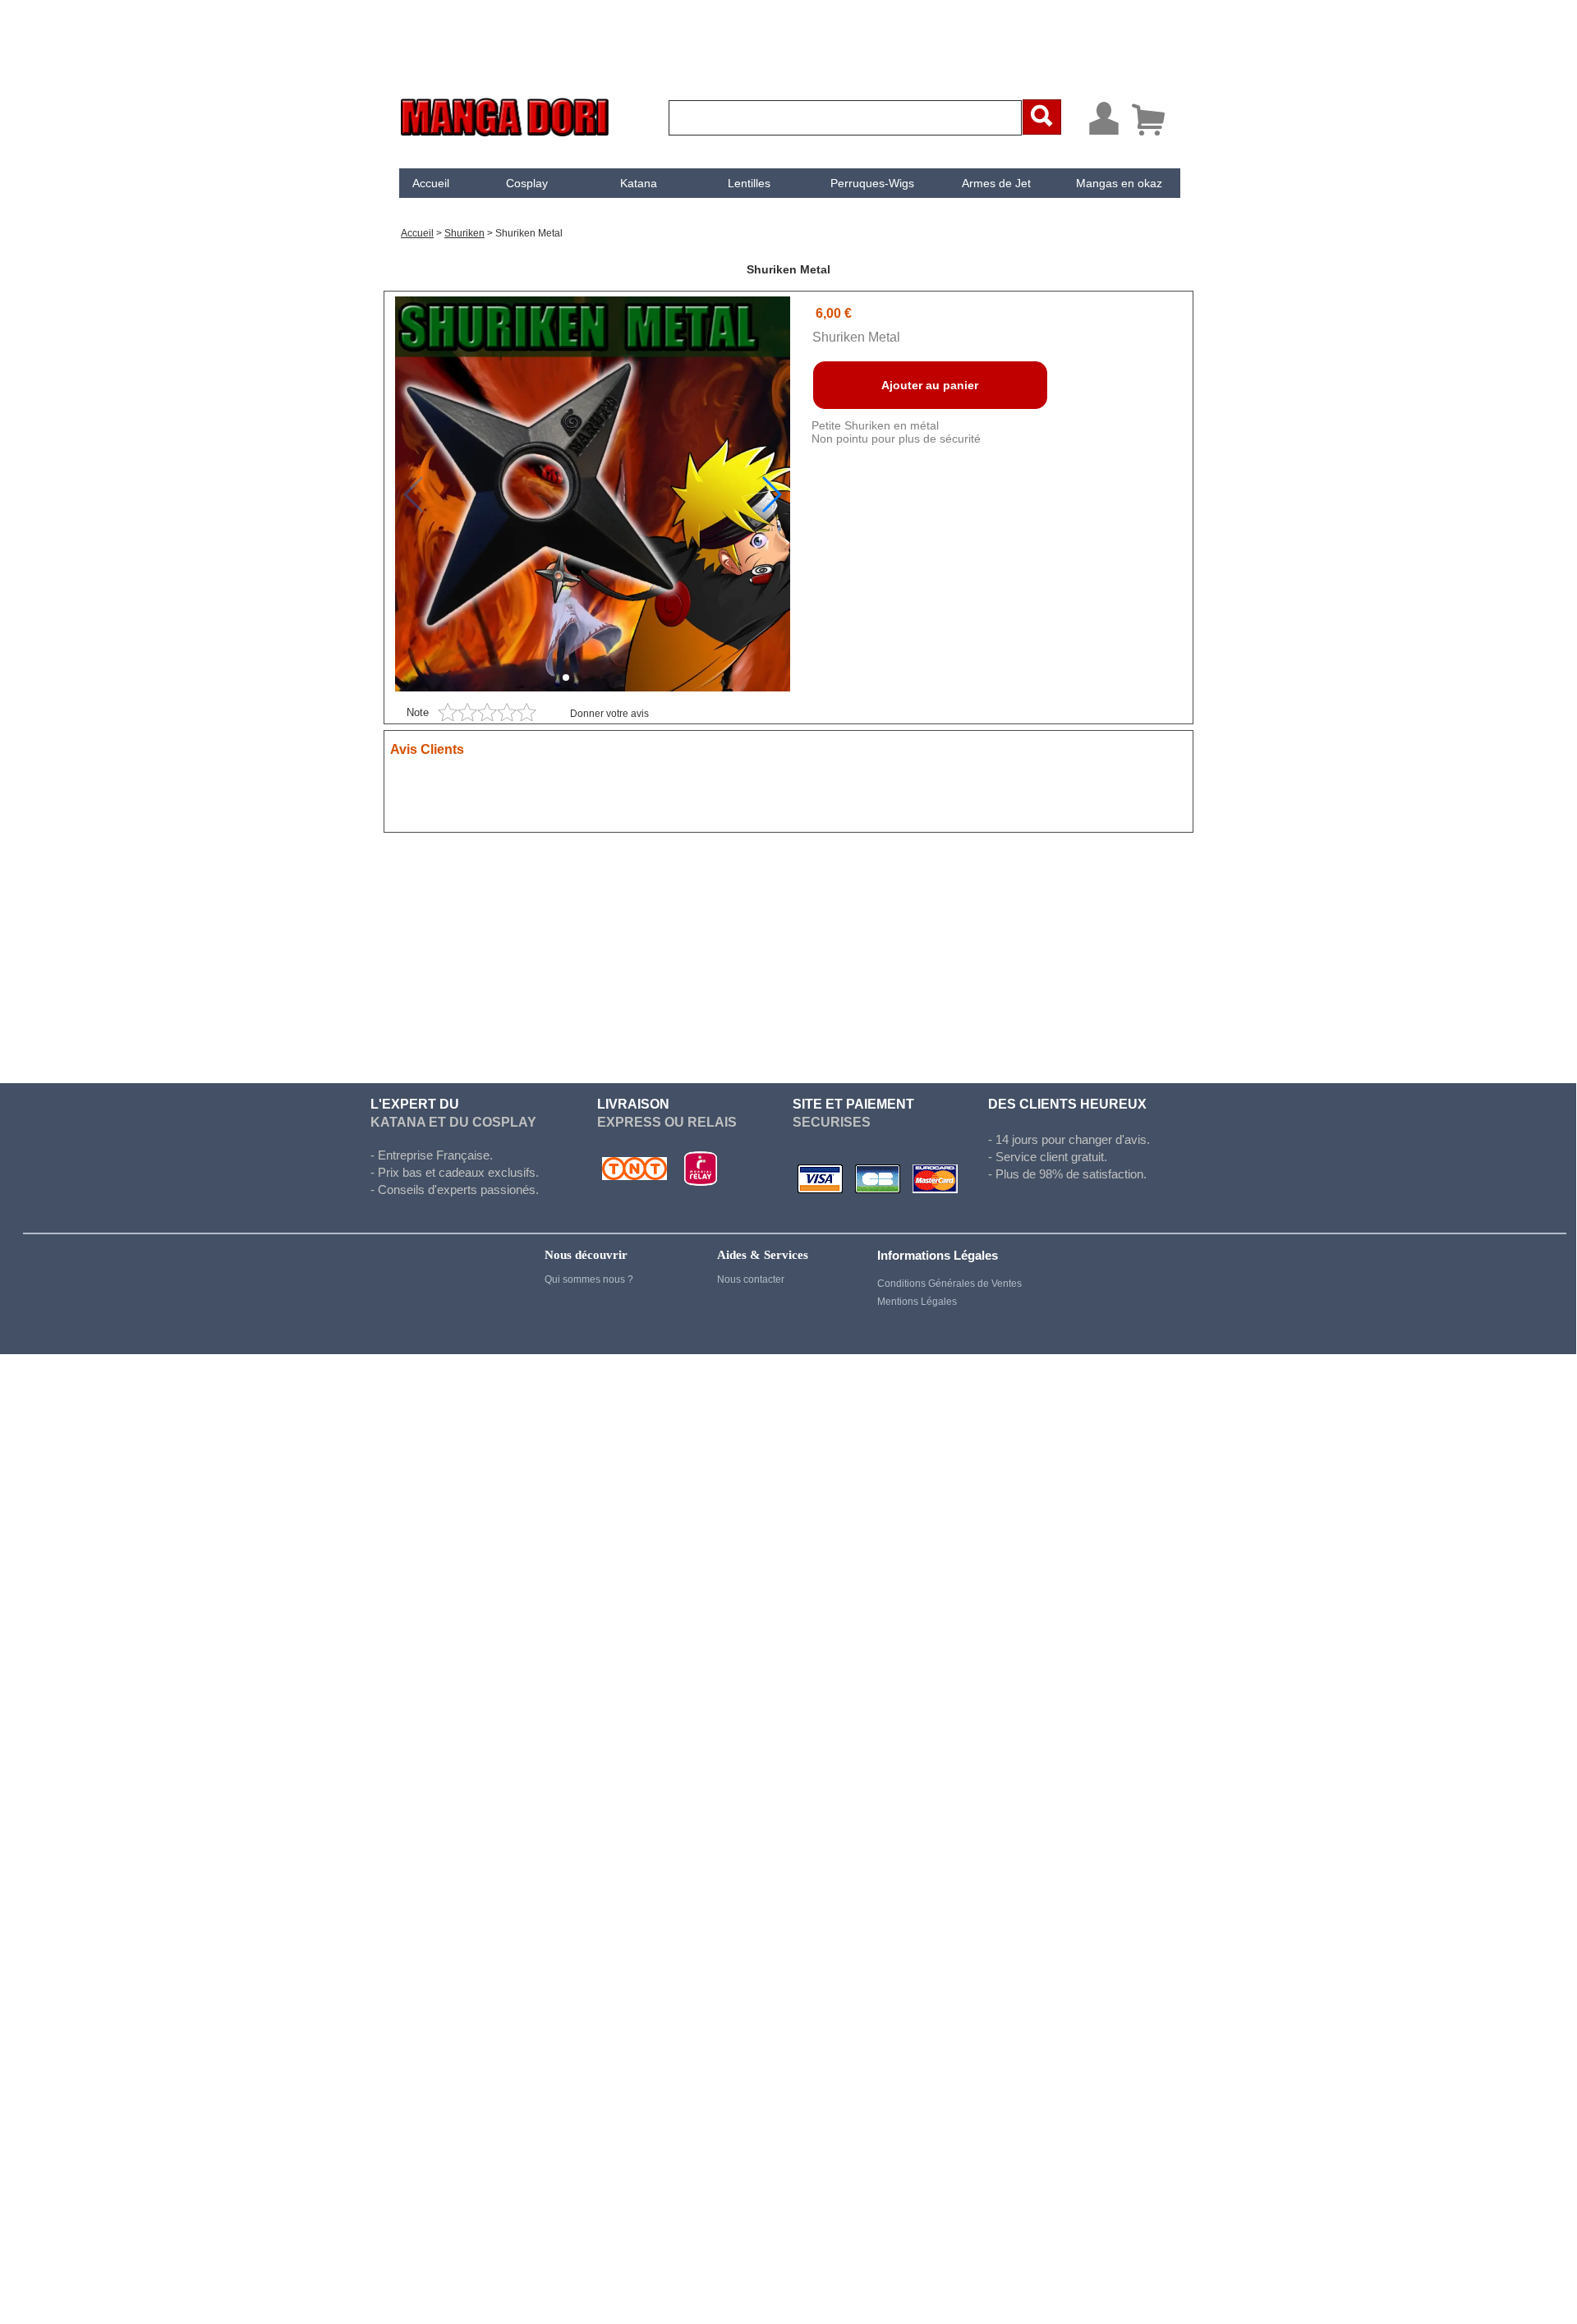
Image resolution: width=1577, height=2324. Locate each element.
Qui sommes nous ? (589, 1279)
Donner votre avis (609, 714)
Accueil (431, 183)
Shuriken (464, 233)
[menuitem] (431, 183)
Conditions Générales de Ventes (949, 1284)
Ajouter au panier (930, 385)
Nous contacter (751, 1279)
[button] (771, 494)
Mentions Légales (917, 1302)
